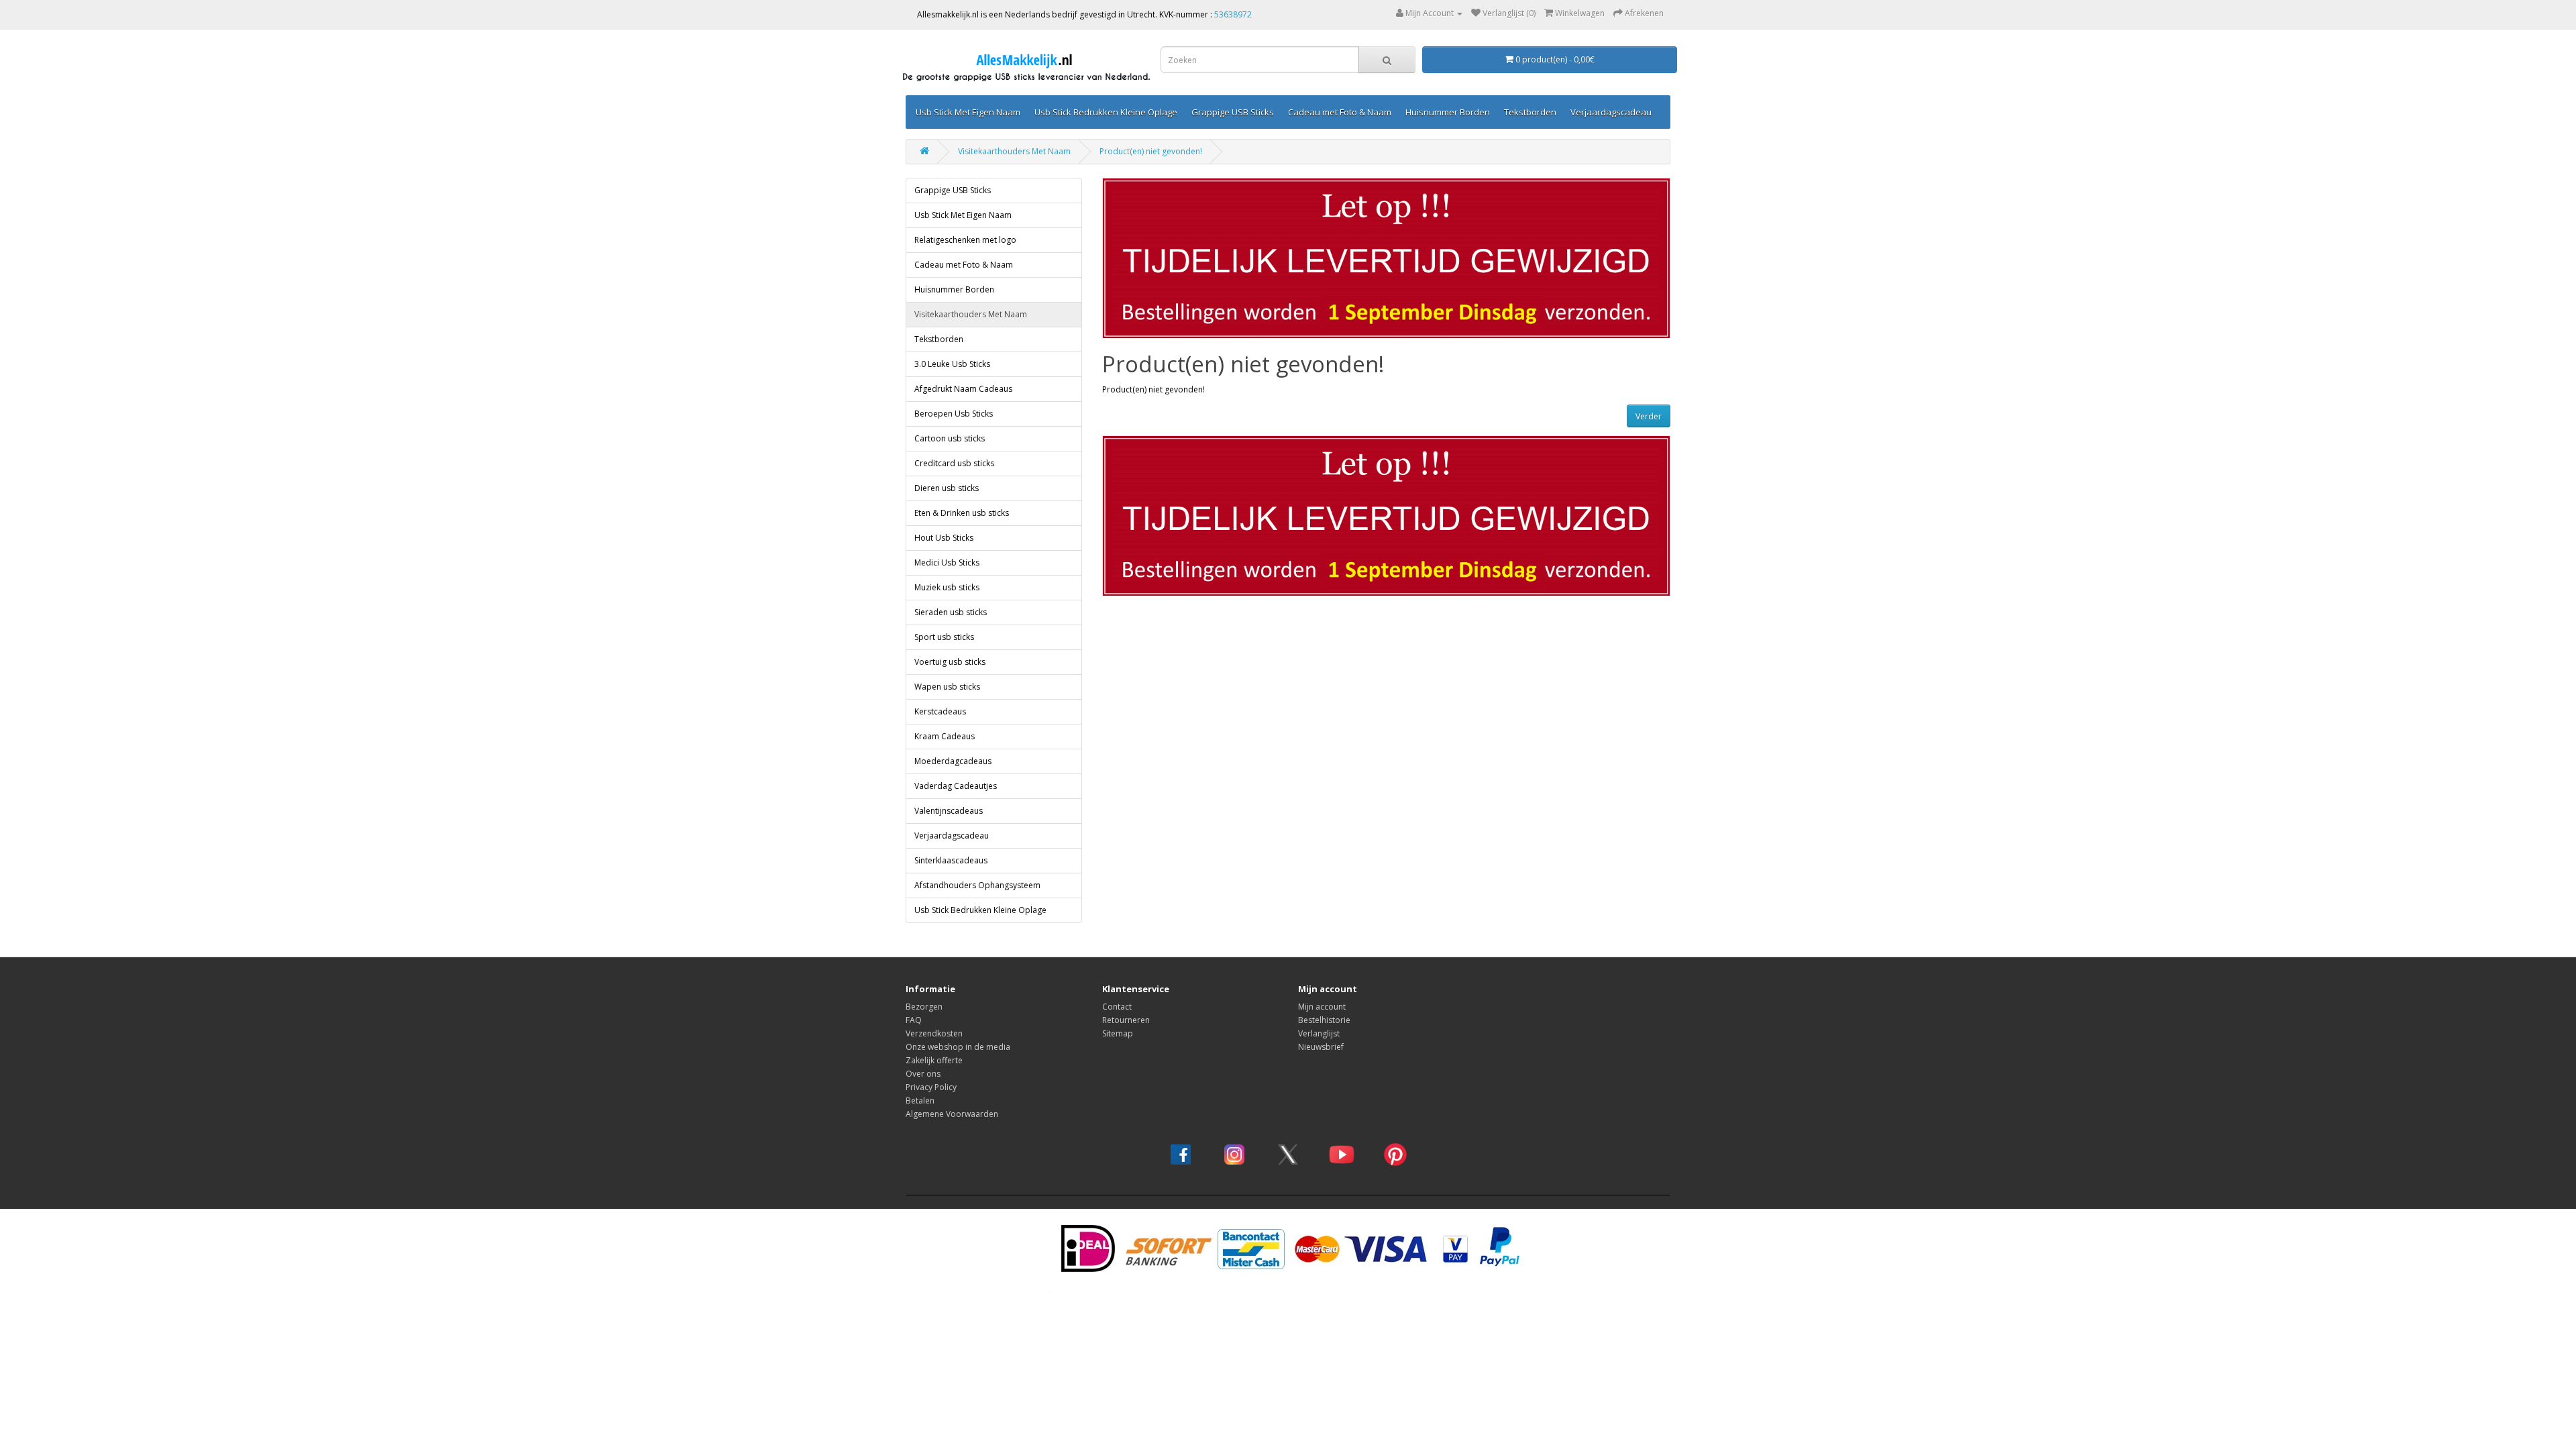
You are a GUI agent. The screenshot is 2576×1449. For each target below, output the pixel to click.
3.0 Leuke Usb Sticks (952, 364)
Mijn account (1322, 1007)
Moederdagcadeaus (953, 761)
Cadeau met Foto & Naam (1340, 112)
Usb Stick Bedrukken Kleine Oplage (1106, 112)
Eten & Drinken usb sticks (962, 513)
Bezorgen (924, 1007)
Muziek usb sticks (947, 587)
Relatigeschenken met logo (965, 240)
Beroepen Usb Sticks (954, 414)
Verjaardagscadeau (1611, 112)
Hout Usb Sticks (944, 538)
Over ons (923, 1074)
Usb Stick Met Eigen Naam (968, 112)
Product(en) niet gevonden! (1151, 151)
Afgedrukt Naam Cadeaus (963, 389)
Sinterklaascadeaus (951, 860)
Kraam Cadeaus (945, 736)
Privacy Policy (931, 1087)
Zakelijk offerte (934, 1060)
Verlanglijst (1319, 1033)
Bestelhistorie (1324, 1020)
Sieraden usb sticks (951, 612)
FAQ (914, 1020)
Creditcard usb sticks (954, 463)
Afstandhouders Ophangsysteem (977, 885)
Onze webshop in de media (958, 1047)
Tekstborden (1530, 112)
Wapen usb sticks (947, 687)
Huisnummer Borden (1448, 112)
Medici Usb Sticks (947, 562)
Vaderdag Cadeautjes (956, 786)
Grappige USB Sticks (1233, 112)
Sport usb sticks (944, 637)
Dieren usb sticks (947, 488)
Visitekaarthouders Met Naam (1014, 151)
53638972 (1233, 14)
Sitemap (1118, 1033)
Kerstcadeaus (940, 711)
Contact (1117, 1007)
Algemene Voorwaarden (952, 1114)
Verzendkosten (934, 1033)
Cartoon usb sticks (950, 438)
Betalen (920, 1101)
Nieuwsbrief (1321, 1047)
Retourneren (1126, 1020)
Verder (1649, 416)
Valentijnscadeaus (949, 811)
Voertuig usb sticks (950, 662)
